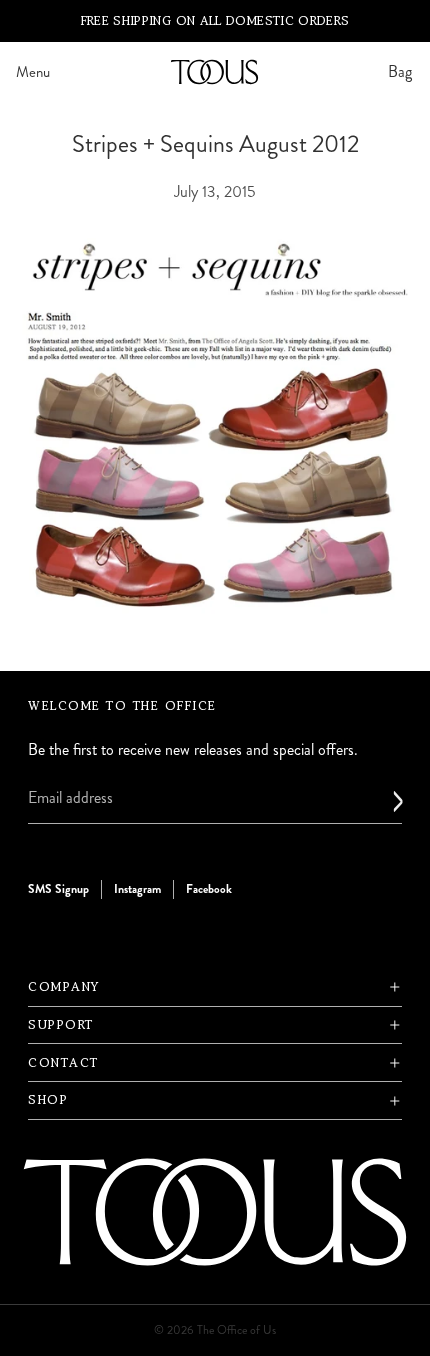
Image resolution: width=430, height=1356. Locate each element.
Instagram (137, 889)
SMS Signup (58, 889)
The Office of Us (236, 1330)
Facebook (209, 889)
